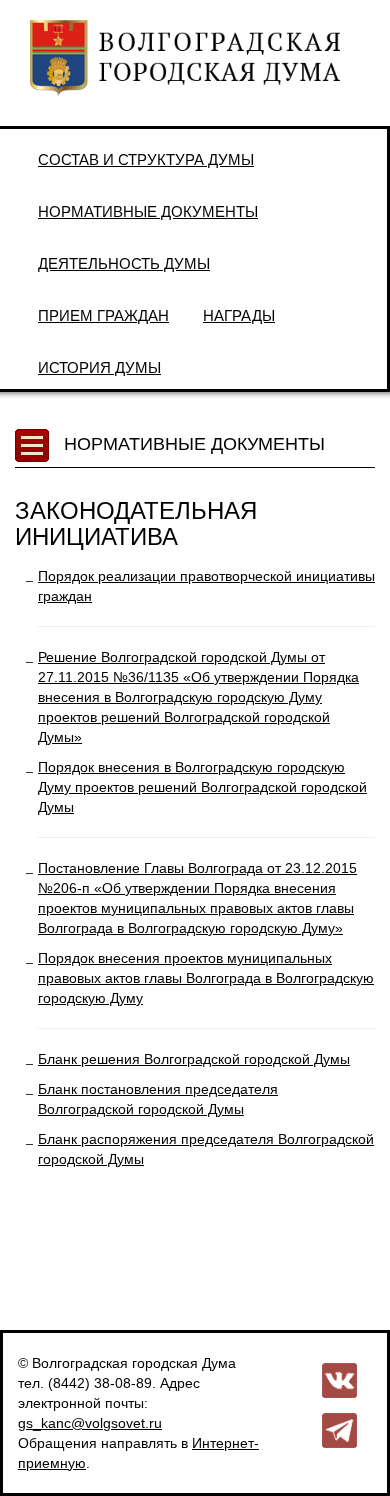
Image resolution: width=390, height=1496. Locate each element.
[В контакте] (339, 1379)
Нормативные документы (148, 211)
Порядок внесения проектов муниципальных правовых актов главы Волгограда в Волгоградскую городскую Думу (206, 978)
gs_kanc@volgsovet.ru (90, 1423)
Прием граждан (103, 315)
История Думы (99, 367)
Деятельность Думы (124, 263)
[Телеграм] (339, 1429)
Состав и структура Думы (146, 159)
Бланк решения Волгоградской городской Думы (194, 1059)
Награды (239, 315)
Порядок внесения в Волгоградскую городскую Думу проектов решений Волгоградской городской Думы (202, 787)
